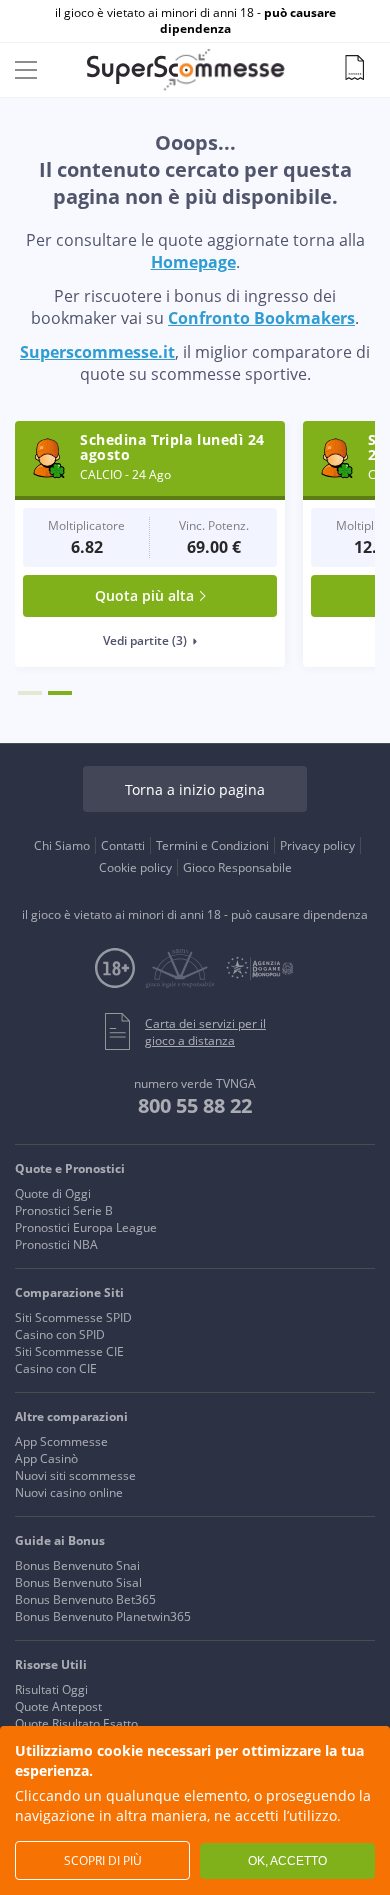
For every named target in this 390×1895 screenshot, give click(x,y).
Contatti (123, 845)
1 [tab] (30, 693)
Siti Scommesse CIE (69, 1351)
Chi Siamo (62, 845)
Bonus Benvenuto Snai (77, 1565)
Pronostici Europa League (86, 1227)
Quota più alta (144, 595)
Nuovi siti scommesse (75, 1475)
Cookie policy (135, 867)
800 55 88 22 (195, 1105)
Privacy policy (317, 845)
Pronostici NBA (56, 1244)
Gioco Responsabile (237, 867)
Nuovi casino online (69, 1492)
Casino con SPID (60, 1334)
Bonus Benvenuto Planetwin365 (103, 1616)
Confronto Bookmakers (261, 318)
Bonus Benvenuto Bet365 (85, 1599)
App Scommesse (61, 1441)
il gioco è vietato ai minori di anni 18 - (195, 21)
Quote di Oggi (53, 1193)
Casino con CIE (56, 1368)
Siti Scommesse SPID (73, 1317)
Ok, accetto (287, 1861)
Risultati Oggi (51, 1689)
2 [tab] (60, 693)
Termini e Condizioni (212, 845)
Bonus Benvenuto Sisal (78, 1582)
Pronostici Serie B (64, 1210)
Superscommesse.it (97, 352)
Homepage (193, 262)
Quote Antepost (58, 1706)
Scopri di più (103, 1860)
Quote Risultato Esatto (76, 1723)
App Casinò (46, 1458)
